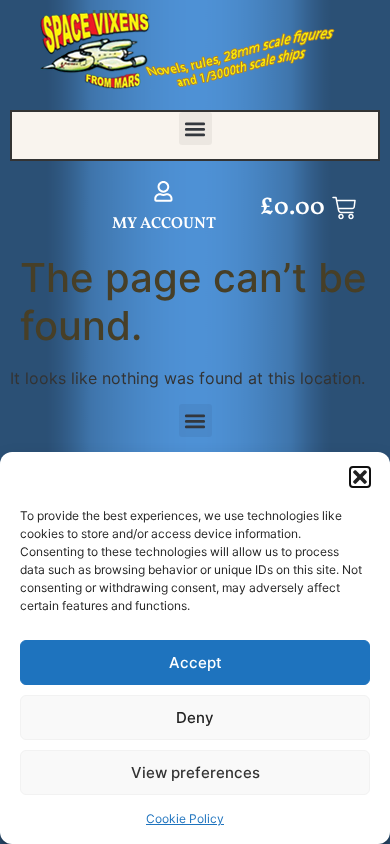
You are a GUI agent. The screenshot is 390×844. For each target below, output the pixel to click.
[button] (360, 477)
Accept (195, 662)
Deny (195, 717)
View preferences (195, 772)
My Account (164, 224)
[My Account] (163, 191)
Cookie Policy (185, 818)
